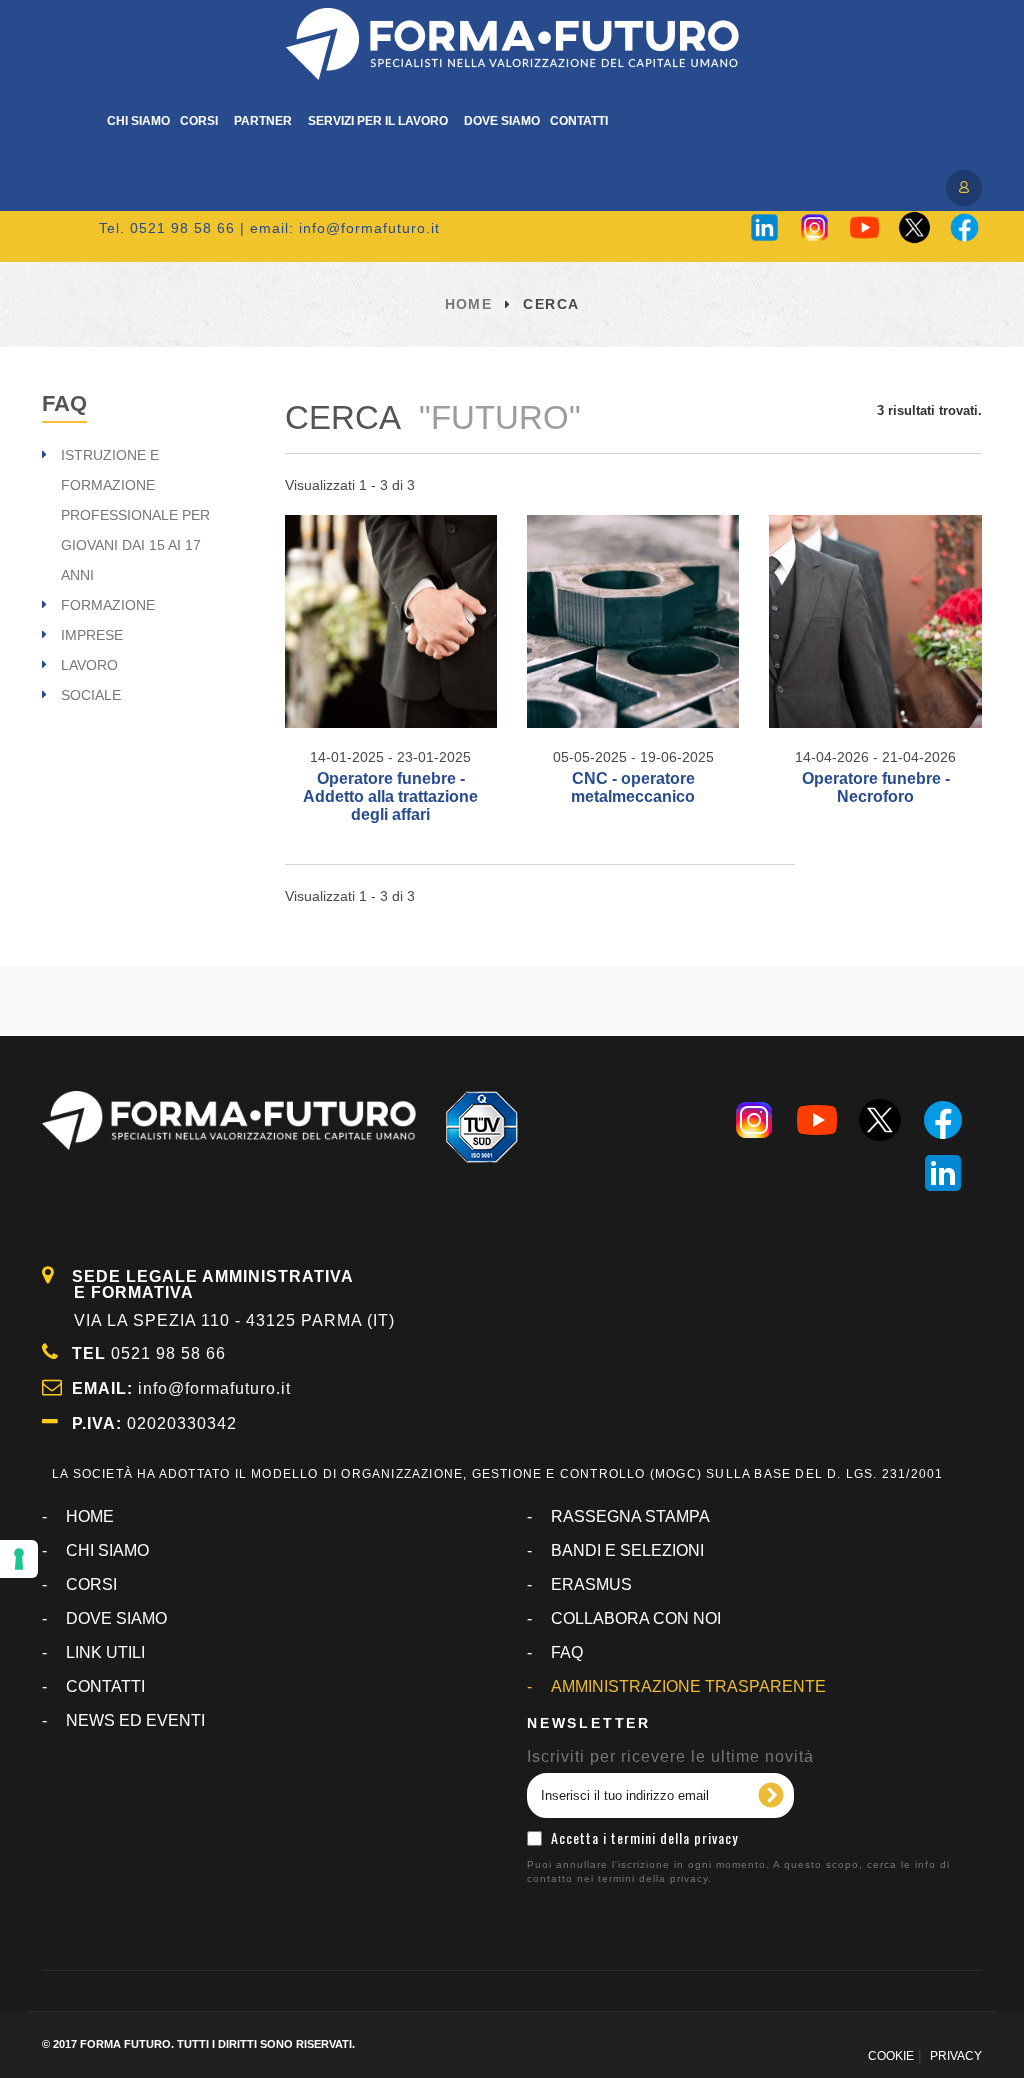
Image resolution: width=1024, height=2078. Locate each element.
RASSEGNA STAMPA (630, 1516)
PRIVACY (956, 2056)
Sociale (91, 695)
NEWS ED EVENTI (135, 1720)
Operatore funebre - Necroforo (876, 787)
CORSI (91, 1584)
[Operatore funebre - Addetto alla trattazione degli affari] (391, 621)
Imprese (92, 635)
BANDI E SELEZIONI (627, 1550)
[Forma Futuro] (512, 44)
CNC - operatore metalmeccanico (633, 787)
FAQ (64, 403)
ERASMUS (591, 1584)
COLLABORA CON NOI (636, 1618)
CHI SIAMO (107, 1550)
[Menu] (962, 186)
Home (469, 304)
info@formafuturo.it (369, 228)
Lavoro (89, 665)
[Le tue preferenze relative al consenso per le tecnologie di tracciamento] (19, 1559)
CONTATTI (105, 1686)
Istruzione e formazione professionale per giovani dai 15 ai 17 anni (135, 515)
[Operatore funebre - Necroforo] (875, 621)
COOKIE (891, 2056)
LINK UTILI (105, 1652)
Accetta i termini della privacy (644, 1837)
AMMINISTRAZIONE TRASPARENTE (688, 1686)
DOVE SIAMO (116, 1618)
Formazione (108, 605)
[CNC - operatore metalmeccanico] (633, 621)
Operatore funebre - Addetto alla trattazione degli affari (390, 796)
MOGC (676, 1474)
